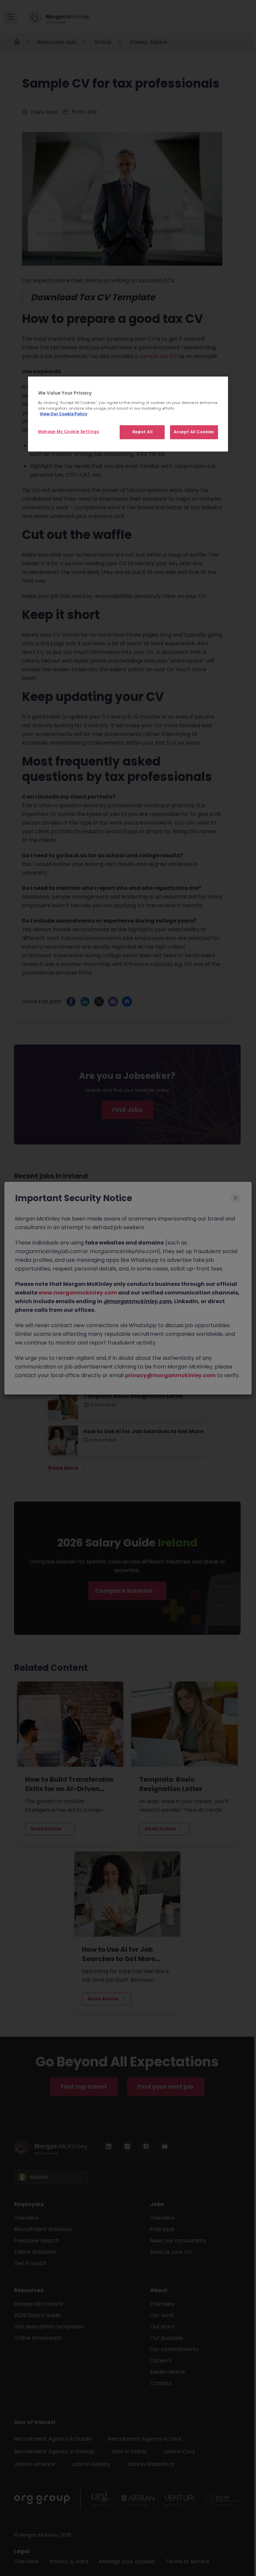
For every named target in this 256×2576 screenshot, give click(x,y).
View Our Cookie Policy (63, 414)
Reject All (142, 432)
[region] (128, 414)
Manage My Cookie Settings (68, 432)
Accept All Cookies (194, 432)
